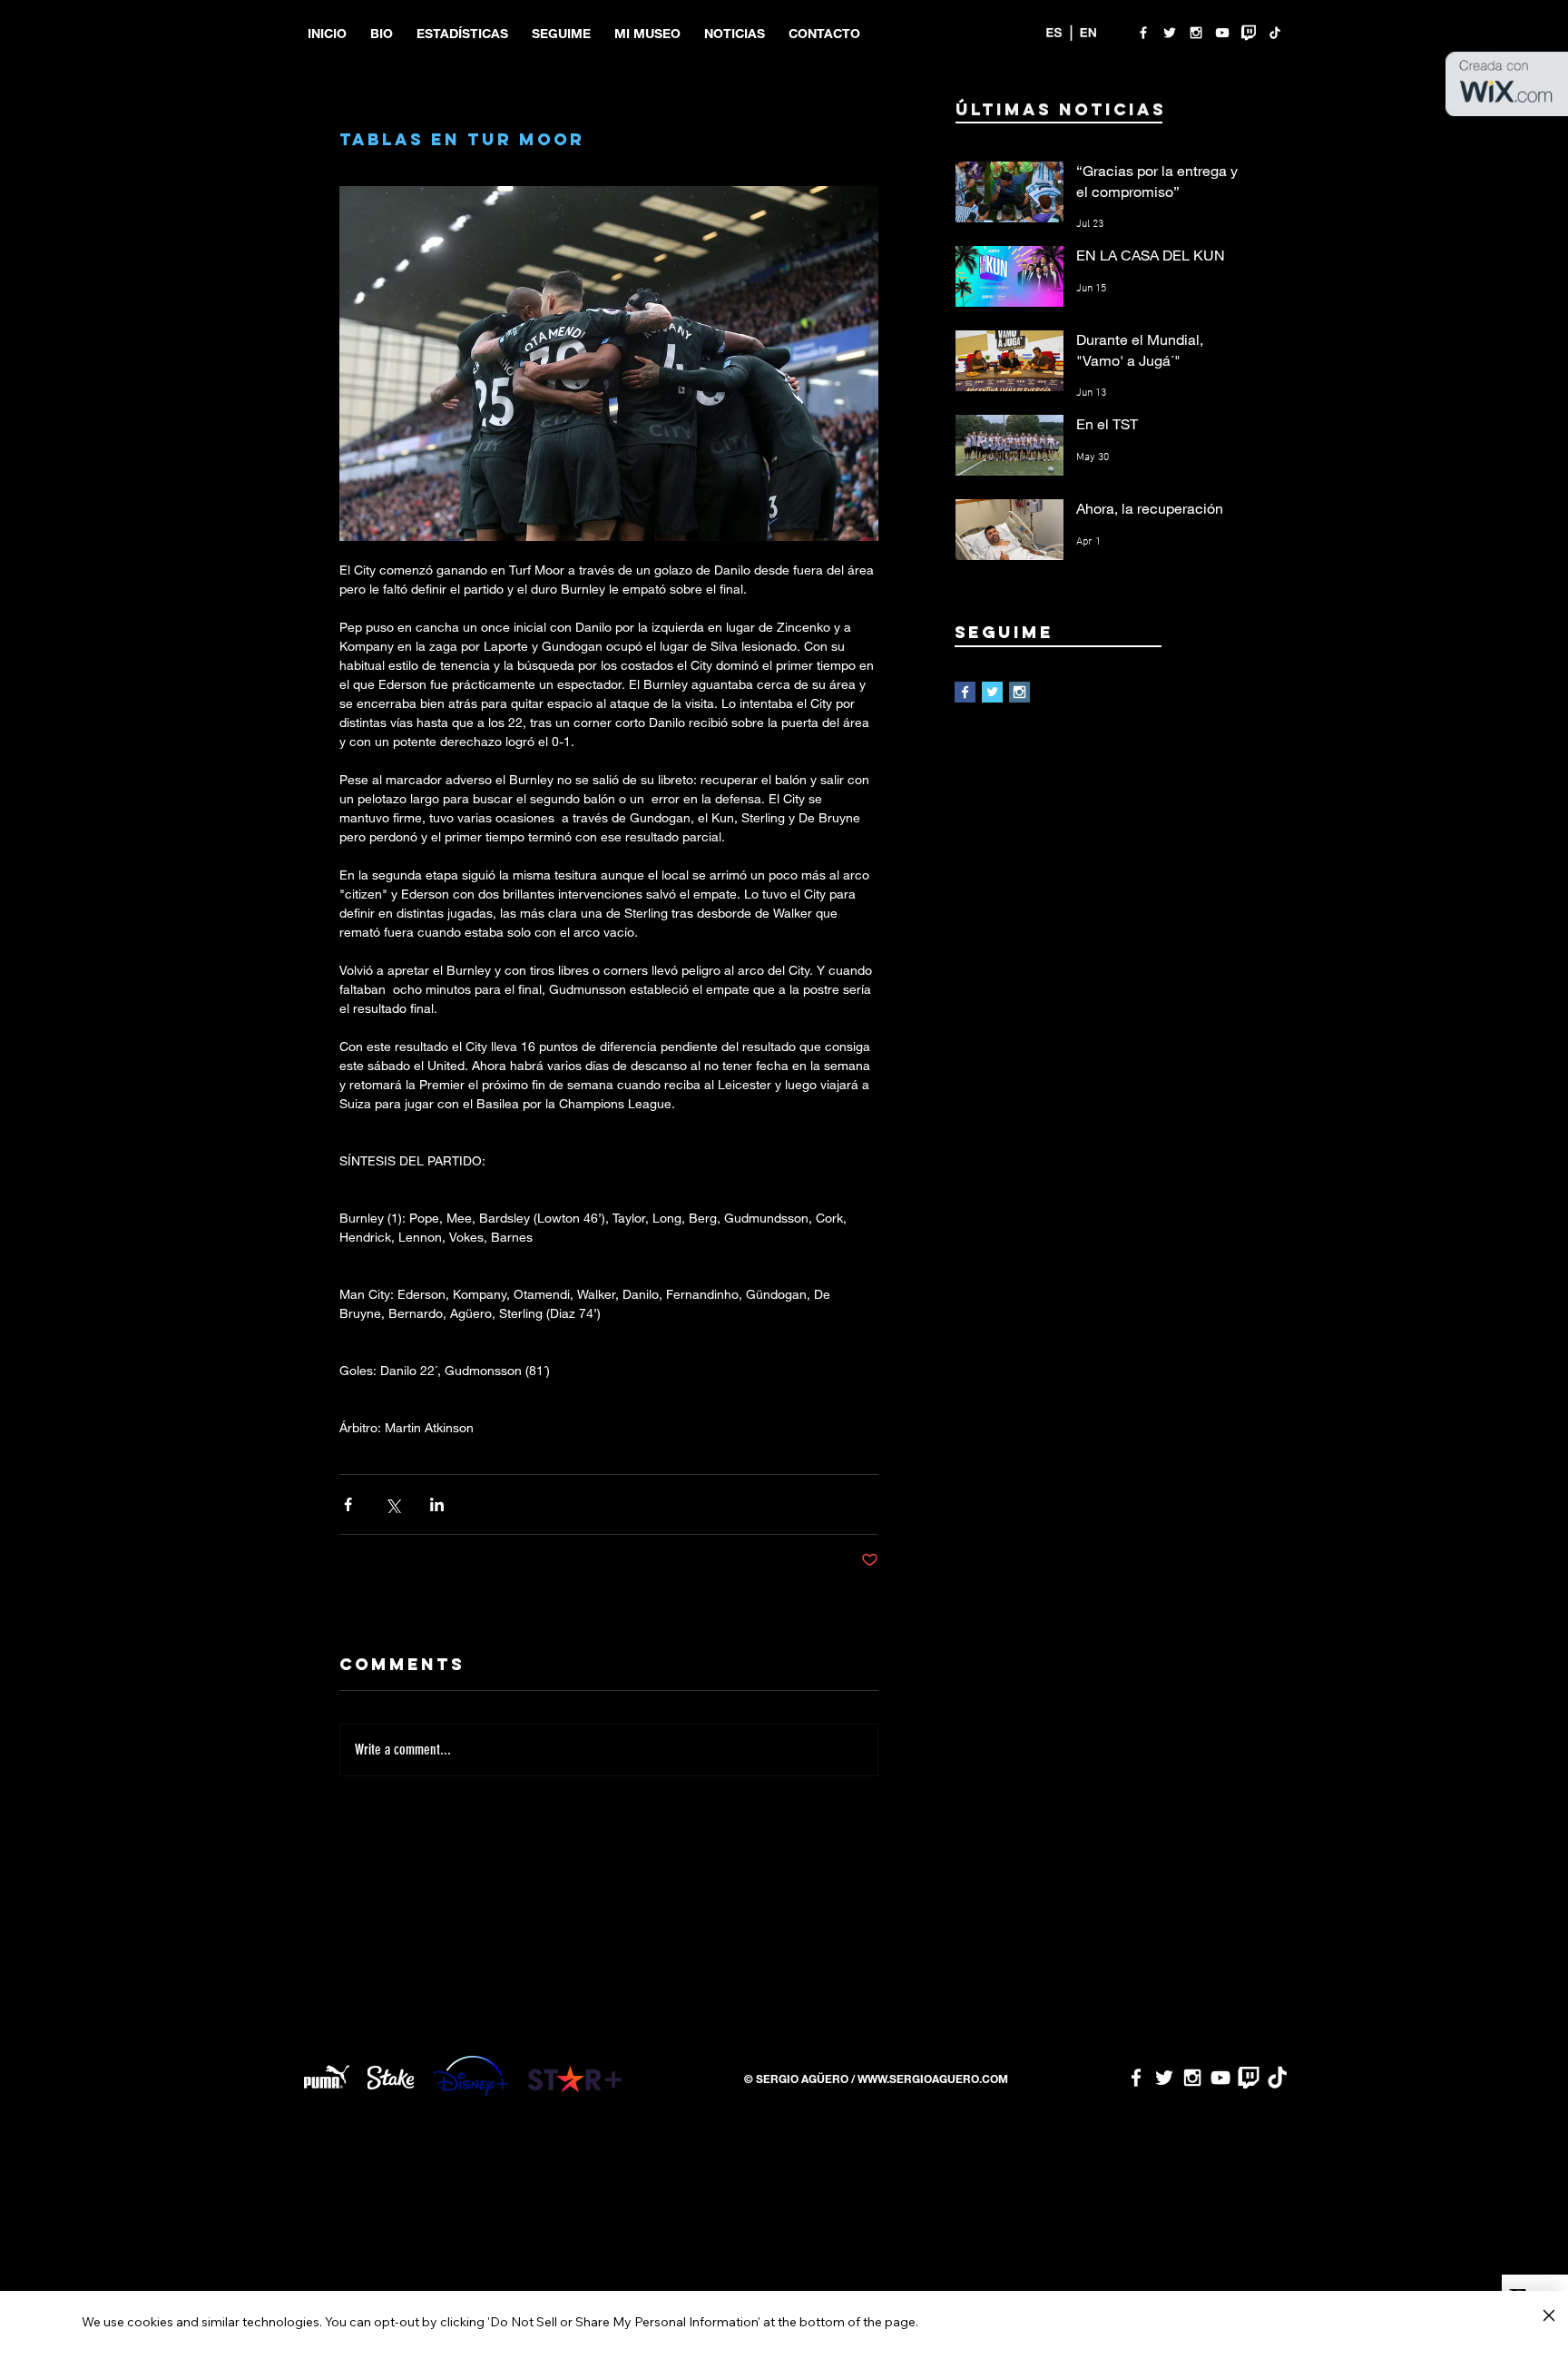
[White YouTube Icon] (1222, 33)
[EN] (1088, 33)
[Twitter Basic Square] (992, 692)
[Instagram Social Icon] (1019, 692)
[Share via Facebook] (348, 1504)
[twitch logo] (1249, 33)
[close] (1548, 2316)
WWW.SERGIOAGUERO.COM (933, 2079)
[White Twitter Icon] (1170, 33)
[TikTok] (1275, 33)
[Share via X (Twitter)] (392, 1504)
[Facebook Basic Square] (965, 692)
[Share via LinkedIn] (437, 1504)
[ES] (1053, 33)
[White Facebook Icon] (1143, 33)
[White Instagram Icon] (1196, 33)
